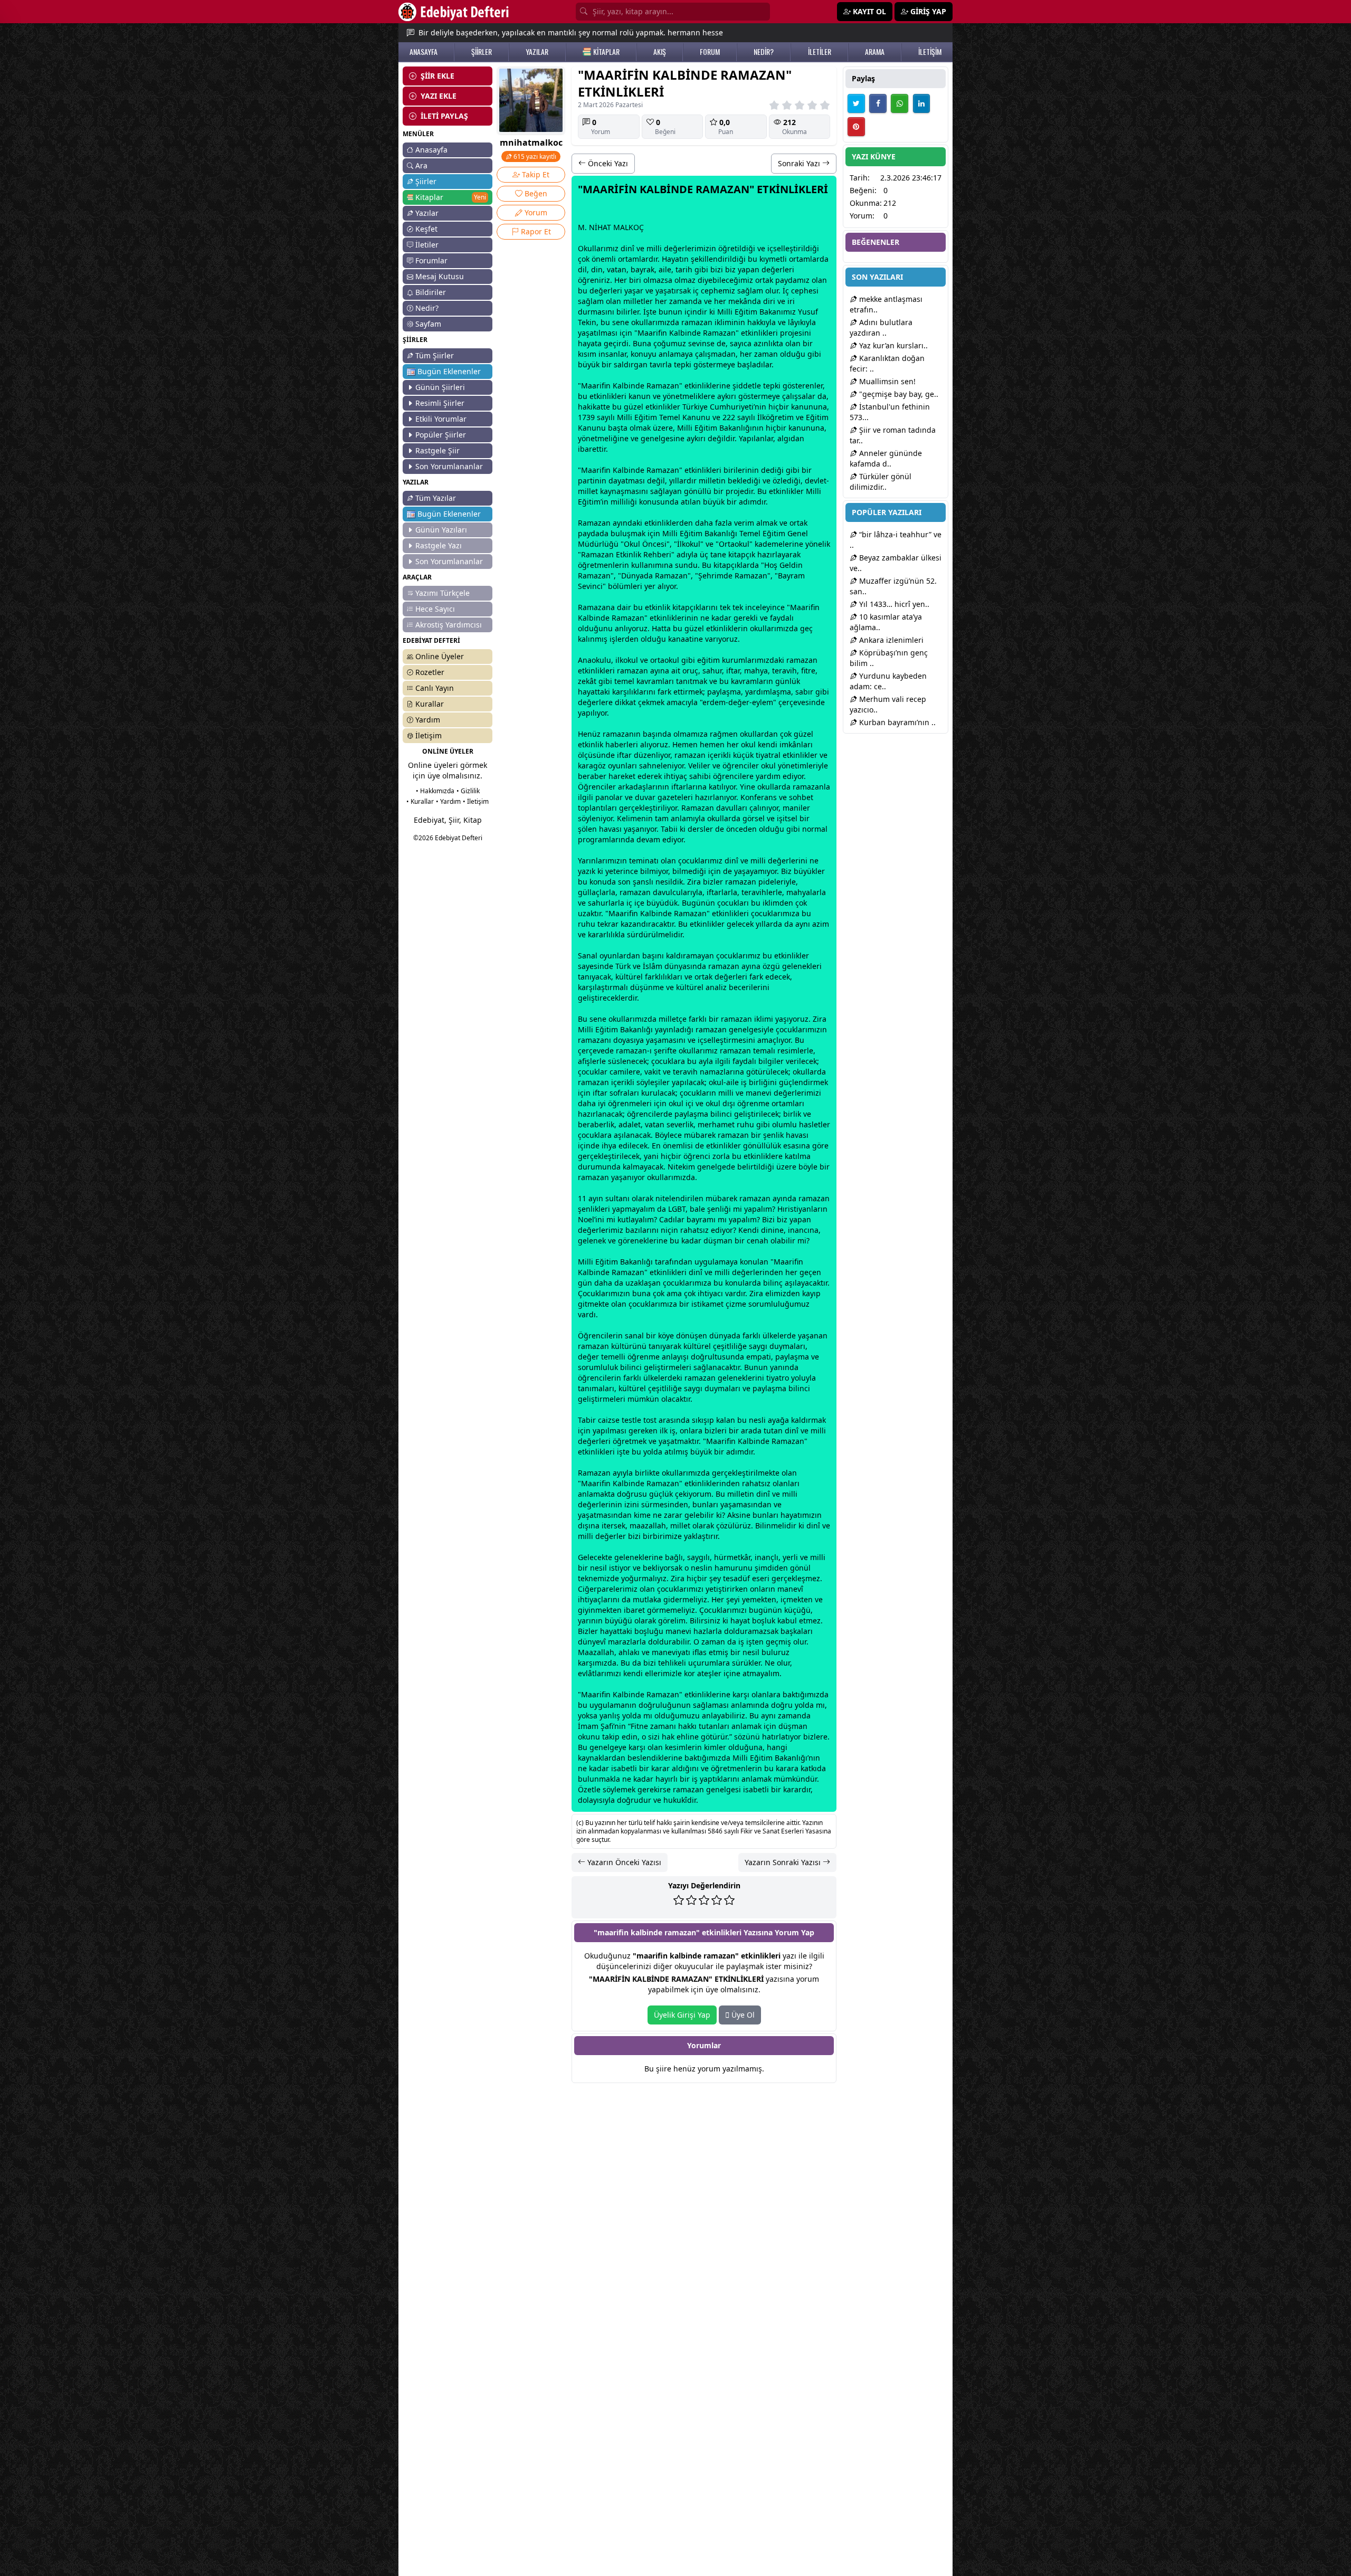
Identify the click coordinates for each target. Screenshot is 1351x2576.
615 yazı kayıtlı (534, 156)
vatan (617, 269)
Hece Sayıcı (435, 609)
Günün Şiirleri (440, 387)
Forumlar (431, 260)
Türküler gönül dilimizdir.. (881, 482)
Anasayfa (431, 150)
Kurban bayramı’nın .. (896, 722)
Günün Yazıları (441, 530)
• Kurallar (420, 801)
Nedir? (427, 308)
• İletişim (476, 801)
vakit (653, 1072)
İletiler (427, 245)
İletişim (429, 735)
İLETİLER (820, 52)
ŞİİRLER (482, 52)
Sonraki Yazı (800, 163)
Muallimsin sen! (886, 381)
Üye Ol (742, 2015)
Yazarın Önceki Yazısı (623, 1862)
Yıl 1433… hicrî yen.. (893, 604)
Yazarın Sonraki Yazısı (784, 1862)
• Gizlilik (468, 791)
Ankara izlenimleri (890, 640)
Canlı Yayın (435, 688)
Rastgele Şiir (437, 450)
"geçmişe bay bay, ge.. (898, 394)
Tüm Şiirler (435, 355)
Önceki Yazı (607, 163)
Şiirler (426, 181)
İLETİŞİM (930, 52)
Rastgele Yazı (439, 545)
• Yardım (448, 801)
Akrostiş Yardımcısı (449, 625)
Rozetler (430, 672)
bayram (700, 1219)
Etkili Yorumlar (441, 419)
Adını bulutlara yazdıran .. (881, 327)
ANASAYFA (424, 52)
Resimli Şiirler (440, 403)
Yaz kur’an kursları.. (892, 345)
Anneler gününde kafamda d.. (886, 458)
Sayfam (428, 324)
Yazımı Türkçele (443, 593)
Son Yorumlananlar (449, 466)
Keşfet (426, 229)
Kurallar (430, 704)
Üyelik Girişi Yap (682, 2015)
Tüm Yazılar (436, 498)
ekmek (653, 702)
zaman (681, 301)
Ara (421, 165)
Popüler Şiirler (441, 435)
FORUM (710, 52)
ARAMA (875, 52)
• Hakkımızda (435, 791)
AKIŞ (660, 52)
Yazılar (427, 213)
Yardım (428, 720)
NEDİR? (764, 52)
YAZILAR (537, 52)
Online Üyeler (440, 656)
